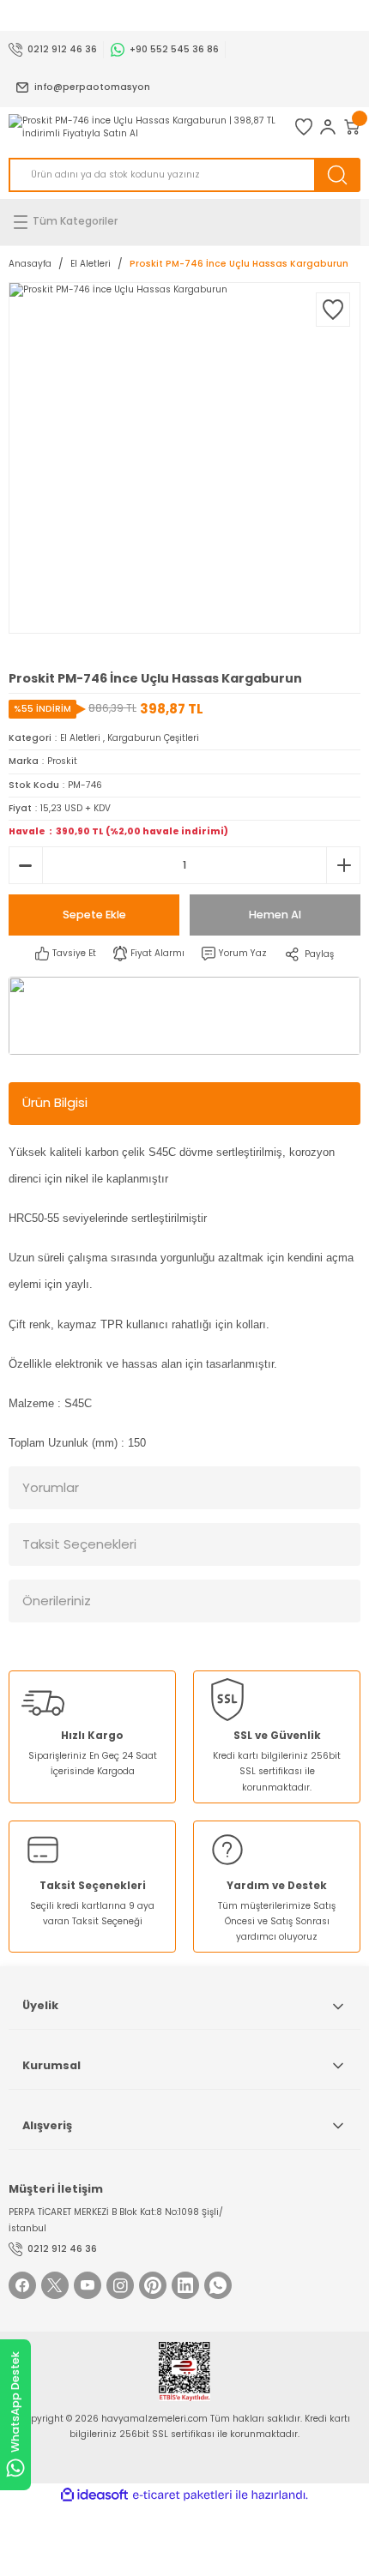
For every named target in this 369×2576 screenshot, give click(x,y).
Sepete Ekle (94, 915)
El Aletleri (80, 738)
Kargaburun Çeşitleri (153, 738)
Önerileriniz (57, 1601)
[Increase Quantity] (343, 865)
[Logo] (143, 127)
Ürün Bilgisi (55, 1102)
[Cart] (352, 127)
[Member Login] (328, 127)
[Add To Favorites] (333, 310)
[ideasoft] (94, 2495)
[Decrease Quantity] (26, 865)
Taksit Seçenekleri (79, 1544)
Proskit (62, 761)
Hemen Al (275, 915)
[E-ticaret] (182, 2495)
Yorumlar (51, 1487)
